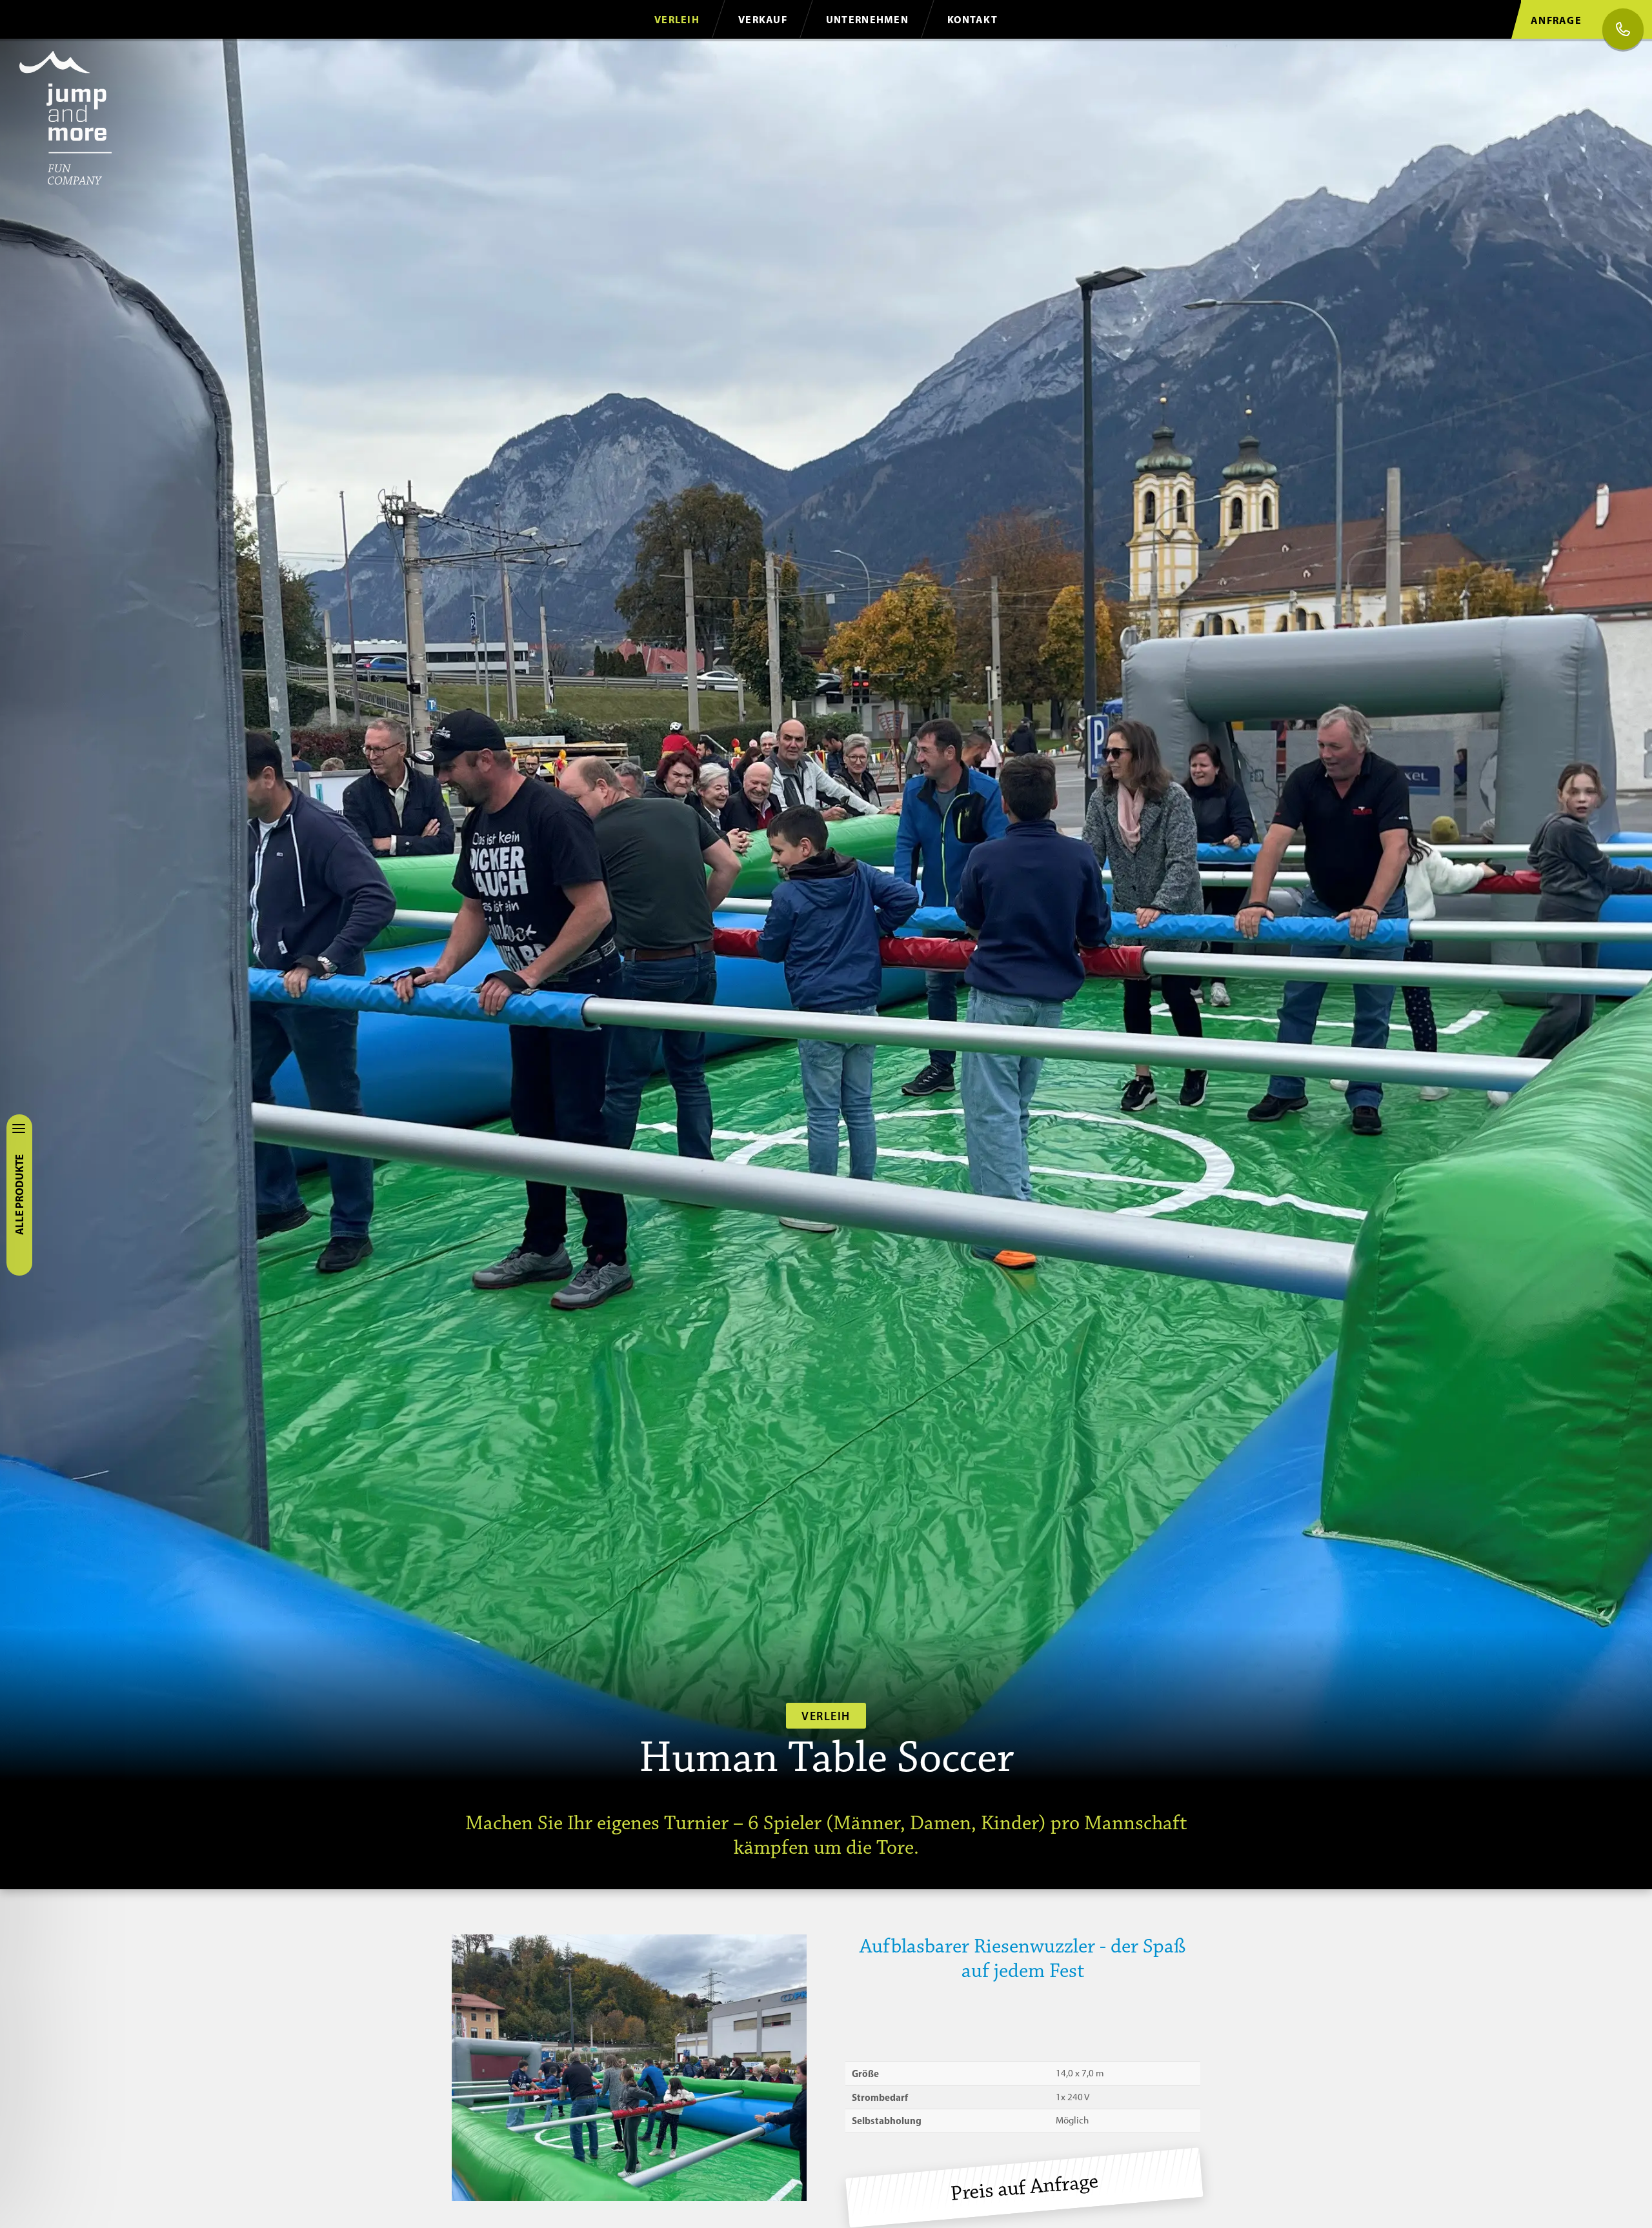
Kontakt (972, 19)
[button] (629, 2068)
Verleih (677, 19)
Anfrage (1556, 20)
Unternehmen (867, 19)
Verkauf (763, 19)
